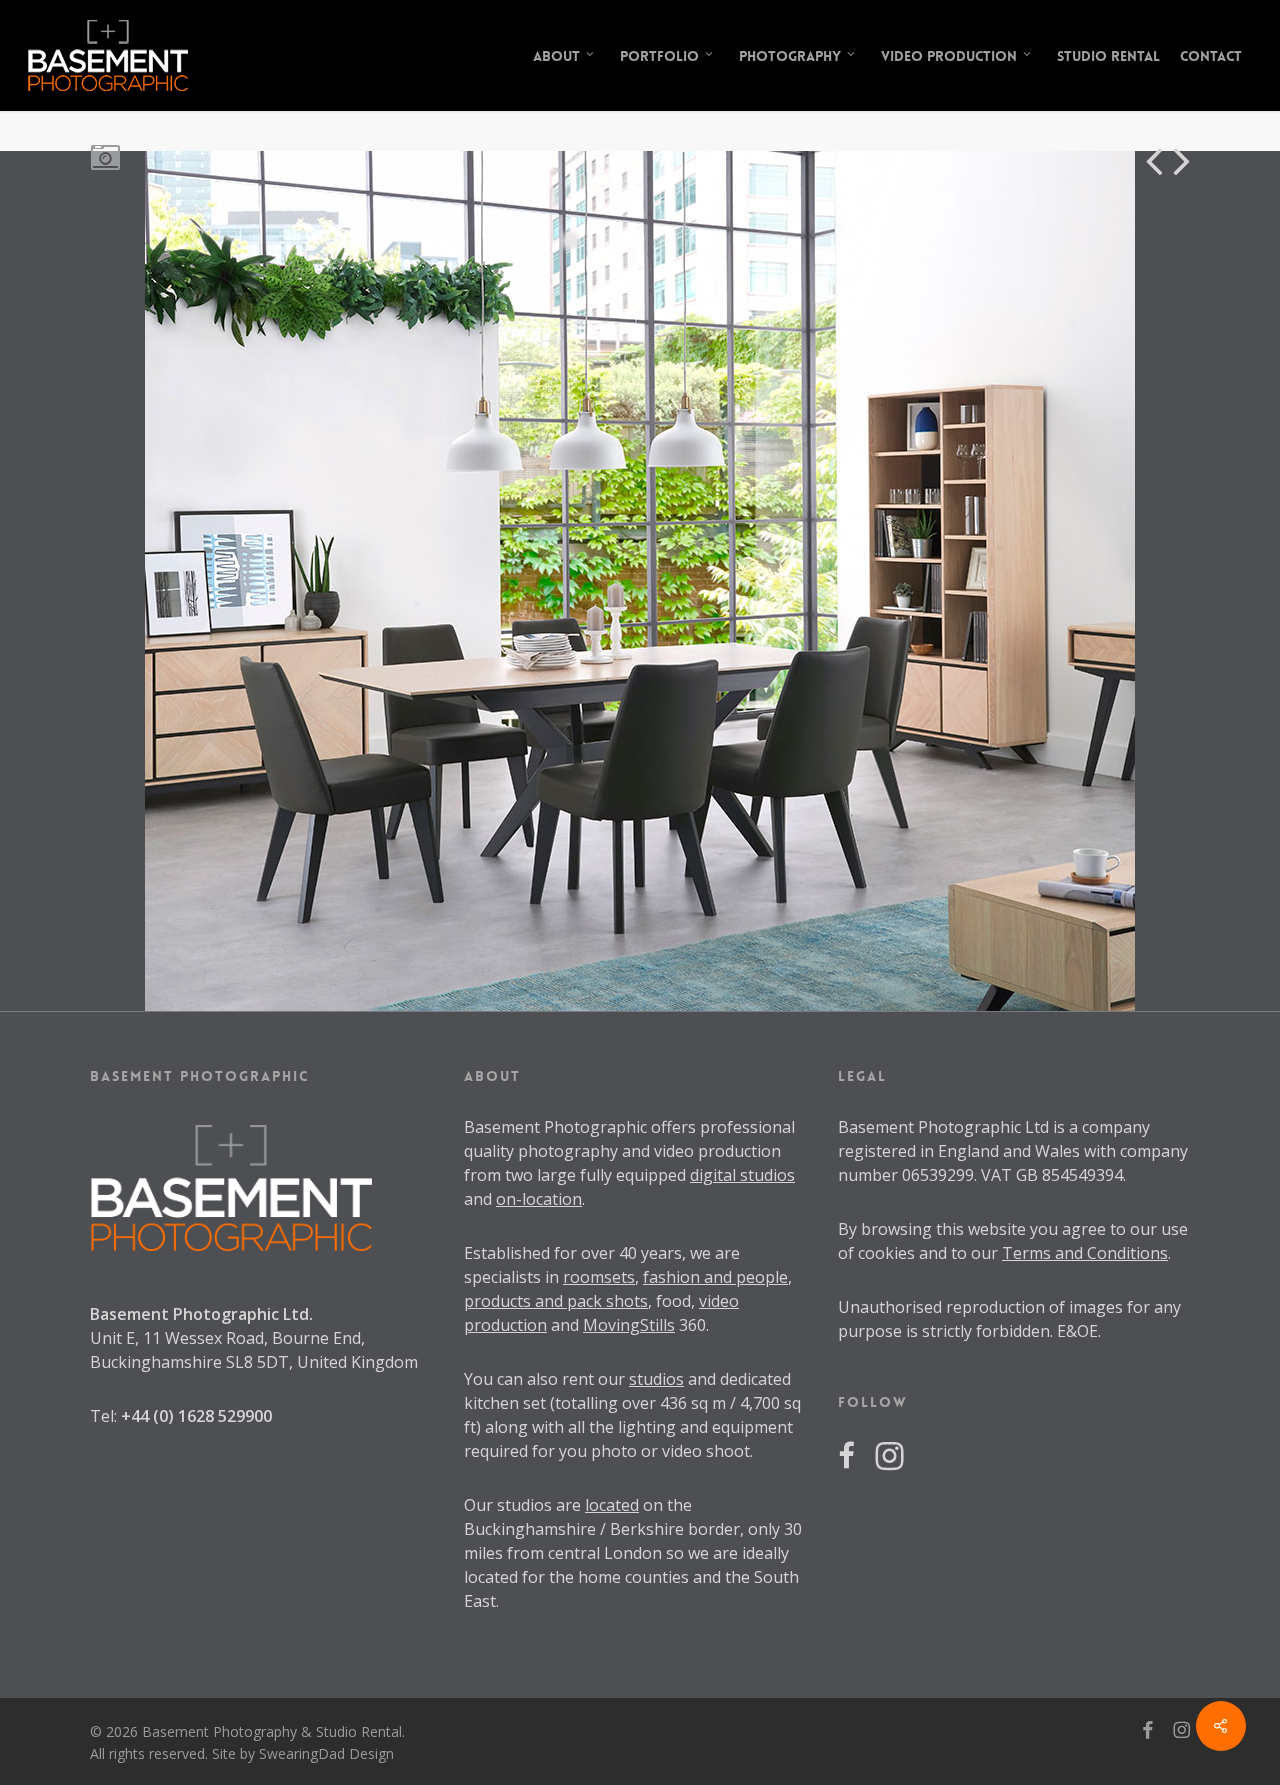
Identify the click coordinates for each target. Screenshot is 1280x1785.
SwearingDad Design (326, 1753)
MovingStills (629, 1325)
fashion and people (715, 1277)
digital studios (742, 1175)
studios (656, 1379)
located (612, 1505)
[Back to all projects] (104, 156)
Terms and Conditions (1085, 1253)
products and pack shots (556, 1301)
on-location (539, 1199)
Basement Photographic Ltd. (201, 1314)
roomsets (599, 1277)
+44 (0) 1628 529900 (196, 1416)
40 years (650, 1253)
